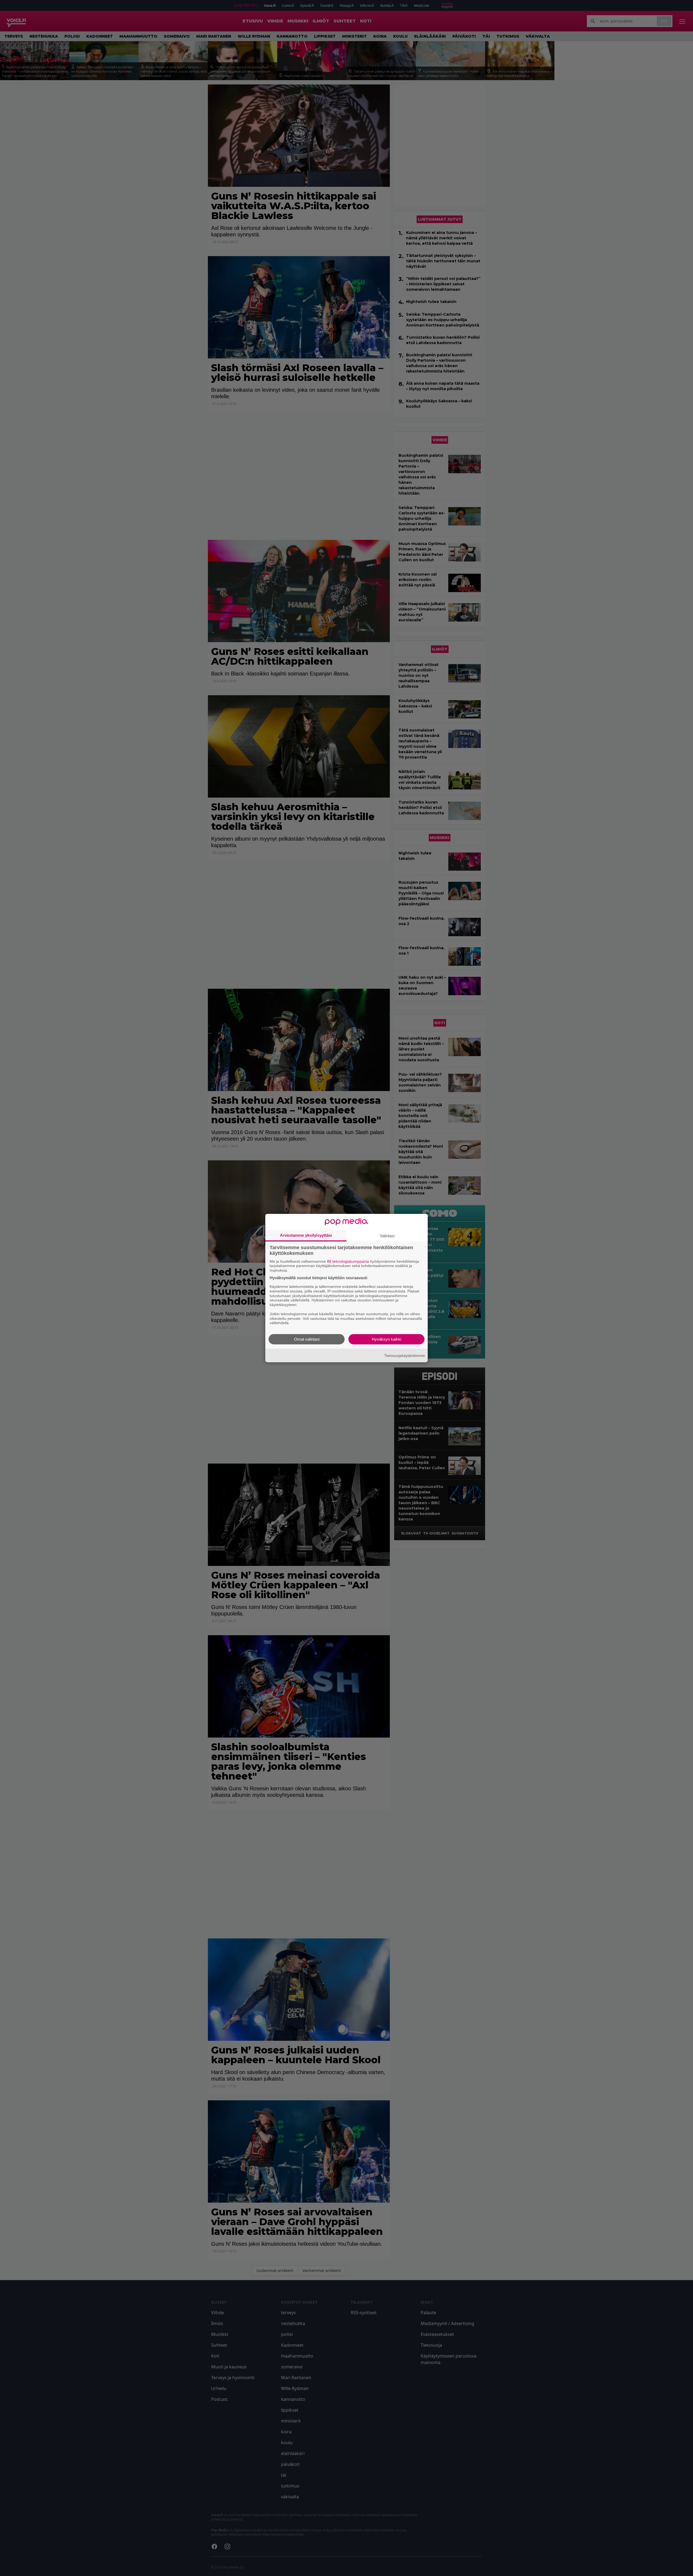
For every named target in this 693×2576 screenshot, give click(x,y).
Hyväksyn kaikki (386, 1339)
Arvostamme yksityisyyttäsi (306, 1235)
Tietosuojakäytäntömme (405, 1355)
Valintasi (387, 1235)
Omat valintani (307, 1339)
